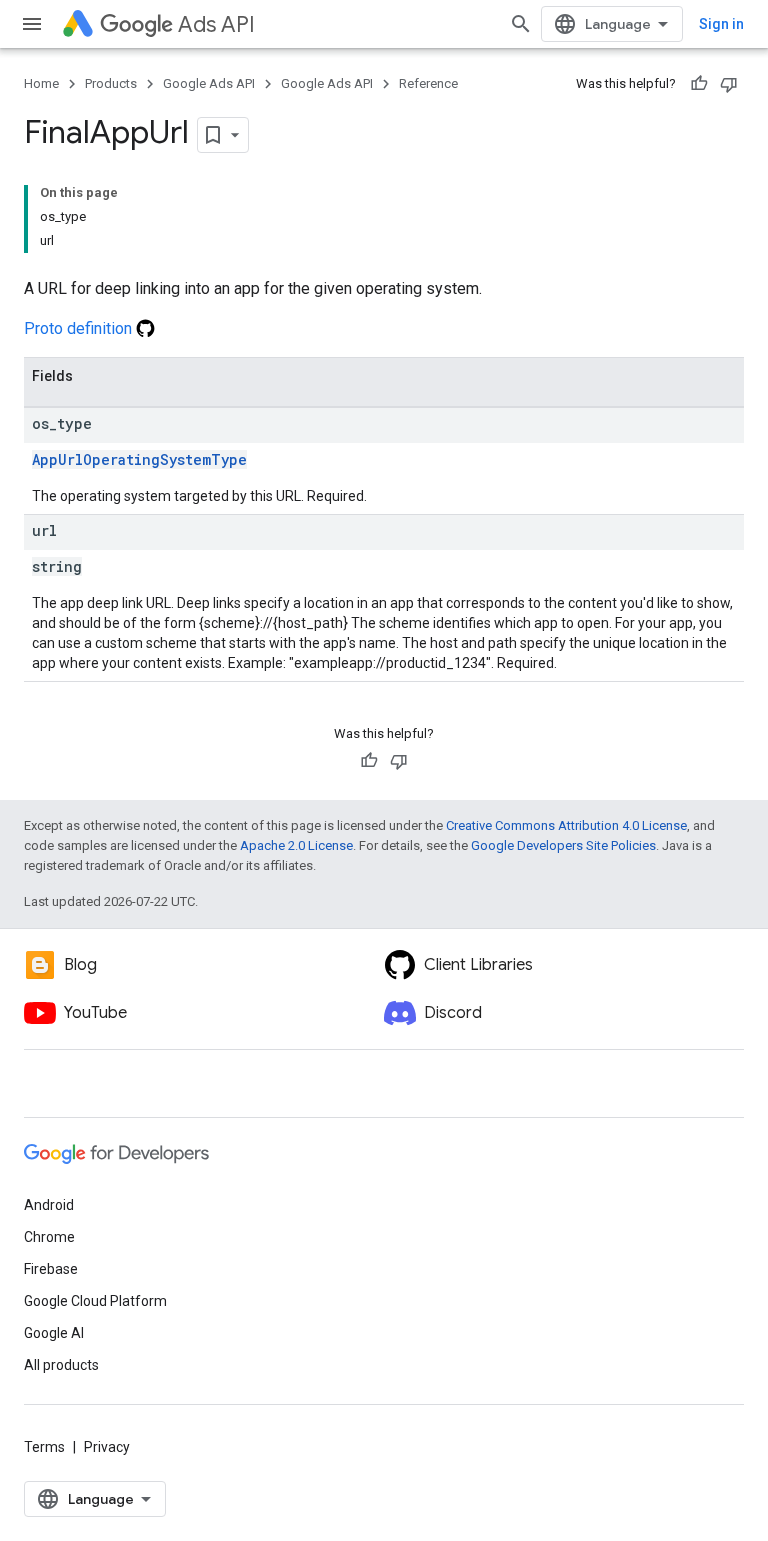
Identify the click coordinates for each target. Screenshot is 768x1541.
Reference (428, 83)
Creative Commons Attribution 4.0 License (566, 825)
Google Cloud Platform (95, 1301)
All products (61, 1365)
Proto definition (80, 328)
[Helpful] (699, 84)
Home (41, 83)
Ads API (216, 24)
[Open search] (521, 24)
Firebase (51, 1269)
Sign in (721, 24)
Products (111, 83)
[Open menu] (32, 24)
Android (49, 1205)
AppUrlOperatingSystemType (139, 459)
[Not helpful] (729, 84)
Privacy (107, 1447)
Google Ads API (209, 83)
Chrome (49, 1237)
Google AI (54, 1333)
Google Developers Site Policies (563, 845)
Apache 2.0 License (296, 845)
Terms (44, 1447)
